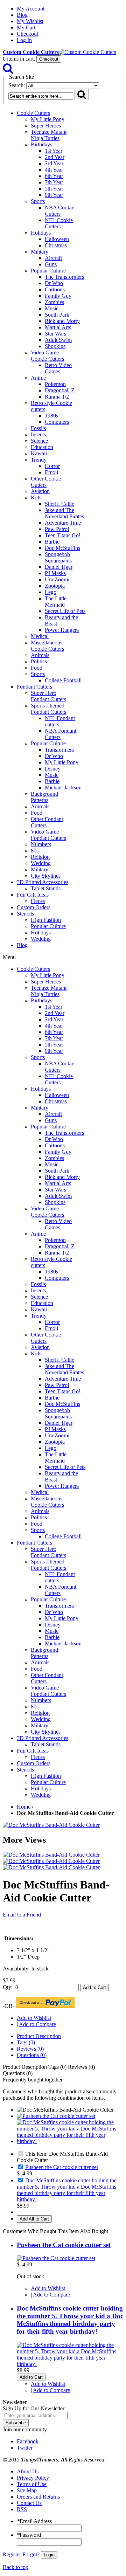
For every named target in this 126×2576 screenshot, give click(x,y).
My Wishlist (30, 21)
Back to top (16, 2567)
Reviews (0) (30, 2049)
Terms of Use (32, 2484)
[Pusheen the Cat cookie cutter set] (56, 2116)
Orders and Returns (38, 2497)
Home (24, 1807)
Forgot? (31, 2554)
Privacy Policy (33, 2478)
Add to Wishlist (34, 2018)
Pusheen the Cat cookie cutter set (62, 2167)
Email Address (34, 2521)
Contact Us (29, 2503)
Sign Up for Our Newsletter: (34, 2408)
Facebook (28, 2441)
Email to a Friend (22, 1915)
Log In (24, 40)
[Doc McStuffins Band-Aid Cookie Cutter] (51, 1825)
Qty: (8, 1987)
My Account (31, 9)
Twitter (25, 2448)
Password (29, 2535)
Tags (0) (26, 2042)
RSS (22, 2509)
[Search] (8, 70)
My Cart (26, 27)
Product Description (39, 2036)
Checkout (27, 34)
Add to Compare (37, 2024)
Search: (17, 85)
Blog (22, 15)
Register (12, 2554)
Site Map (27, 2490)
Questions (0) (32, 2055)
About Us (28, 2471)
